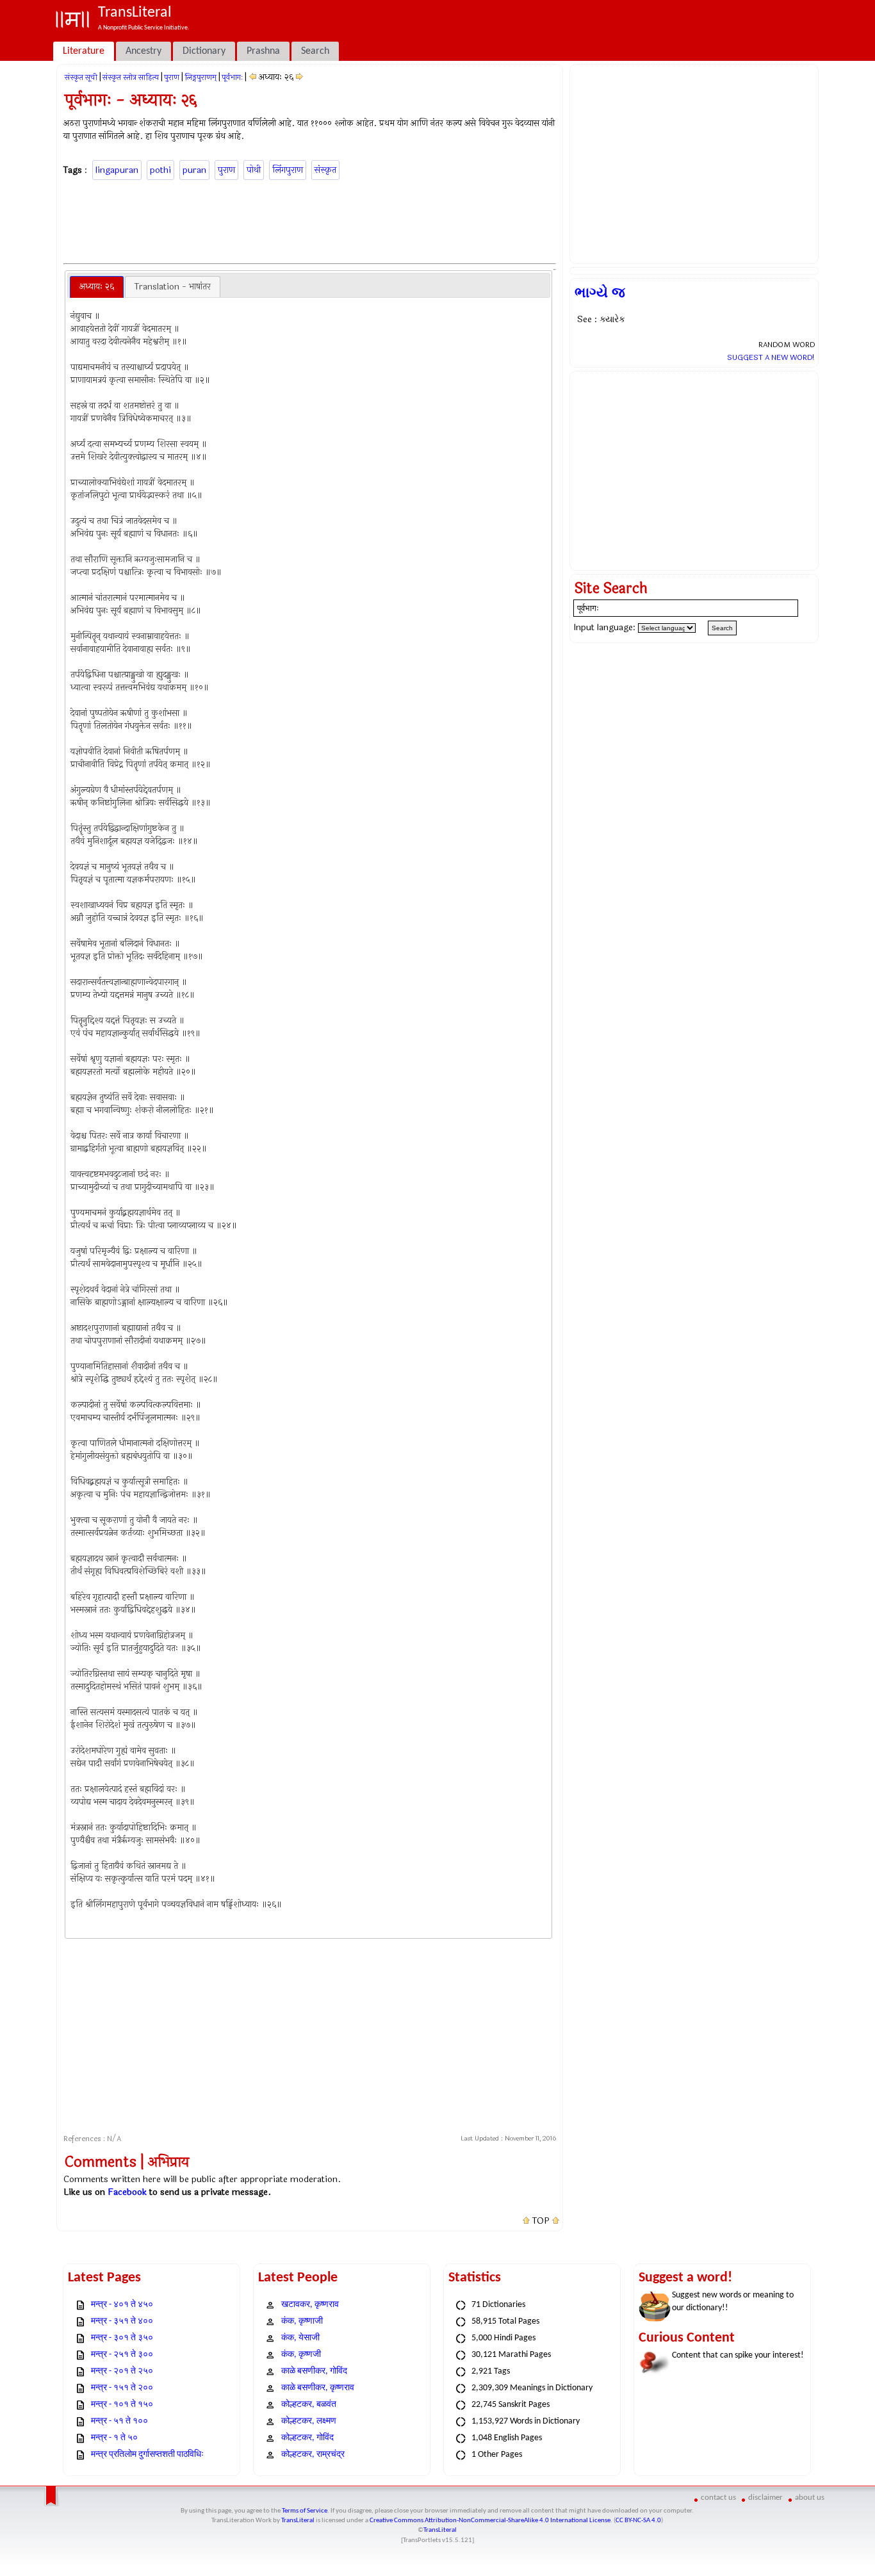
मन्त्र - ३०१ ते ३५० (122, 2338)
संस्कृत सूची (81, 77)
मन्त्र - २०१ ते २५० (122, 2371)
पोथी (254, 170)
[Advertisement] (310, 220)
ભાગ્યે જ (600, 293)
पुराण (172, 77)
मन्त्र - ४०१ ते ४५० (122, 2305)
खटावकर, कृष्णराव (310, 2305)
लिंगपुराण (288, 170)
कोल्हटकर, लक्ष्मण (309, 2421)
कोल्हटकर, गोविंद (307, 2438)
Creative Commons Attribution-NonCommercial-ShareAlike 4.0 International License (490, 2521)
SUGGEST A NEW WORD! (771, 357)
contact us (718, 2498)
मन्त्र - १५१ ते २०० (122, 2388)
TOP (541, 2221)
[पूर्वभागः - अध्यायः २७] (299, 77)
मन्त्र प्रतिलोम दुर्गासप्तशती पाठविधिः (147, 2455)
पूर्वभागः (232, 77)
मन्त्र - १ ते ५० (114, 2438)
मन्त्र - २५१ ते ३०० (122, 2355)
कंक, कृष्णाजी (302, 2321)
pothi (160, 170)
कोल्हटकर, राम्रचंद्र (313, 2455)
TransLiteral (298, 2521)
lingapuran (117, 170)
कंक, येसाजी (300, 2338)
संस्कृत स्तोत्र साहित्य (131, 77)
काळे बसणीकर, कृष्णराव (318, 2388)
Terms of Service (305, 2511)
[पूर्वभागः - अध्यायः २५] (253, 77)
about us (810, 2498)
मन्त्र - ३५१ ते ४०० (122, 2321)
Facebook (127, 2192)
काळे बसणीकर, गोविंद (314, 2371)
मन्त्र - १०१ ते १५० (122, 2405)
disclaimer (765, 2498)
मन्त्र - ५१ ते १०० (119, 2421)
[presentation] (97, 287)
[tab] (97, 287)
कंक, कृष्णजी (301, 2355)
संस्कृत (325, 170)
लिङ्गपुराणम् (200, 77)
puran (194, 170)
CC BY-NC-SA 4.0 (638, 2521)
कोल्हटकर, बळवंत (309, 2405)
